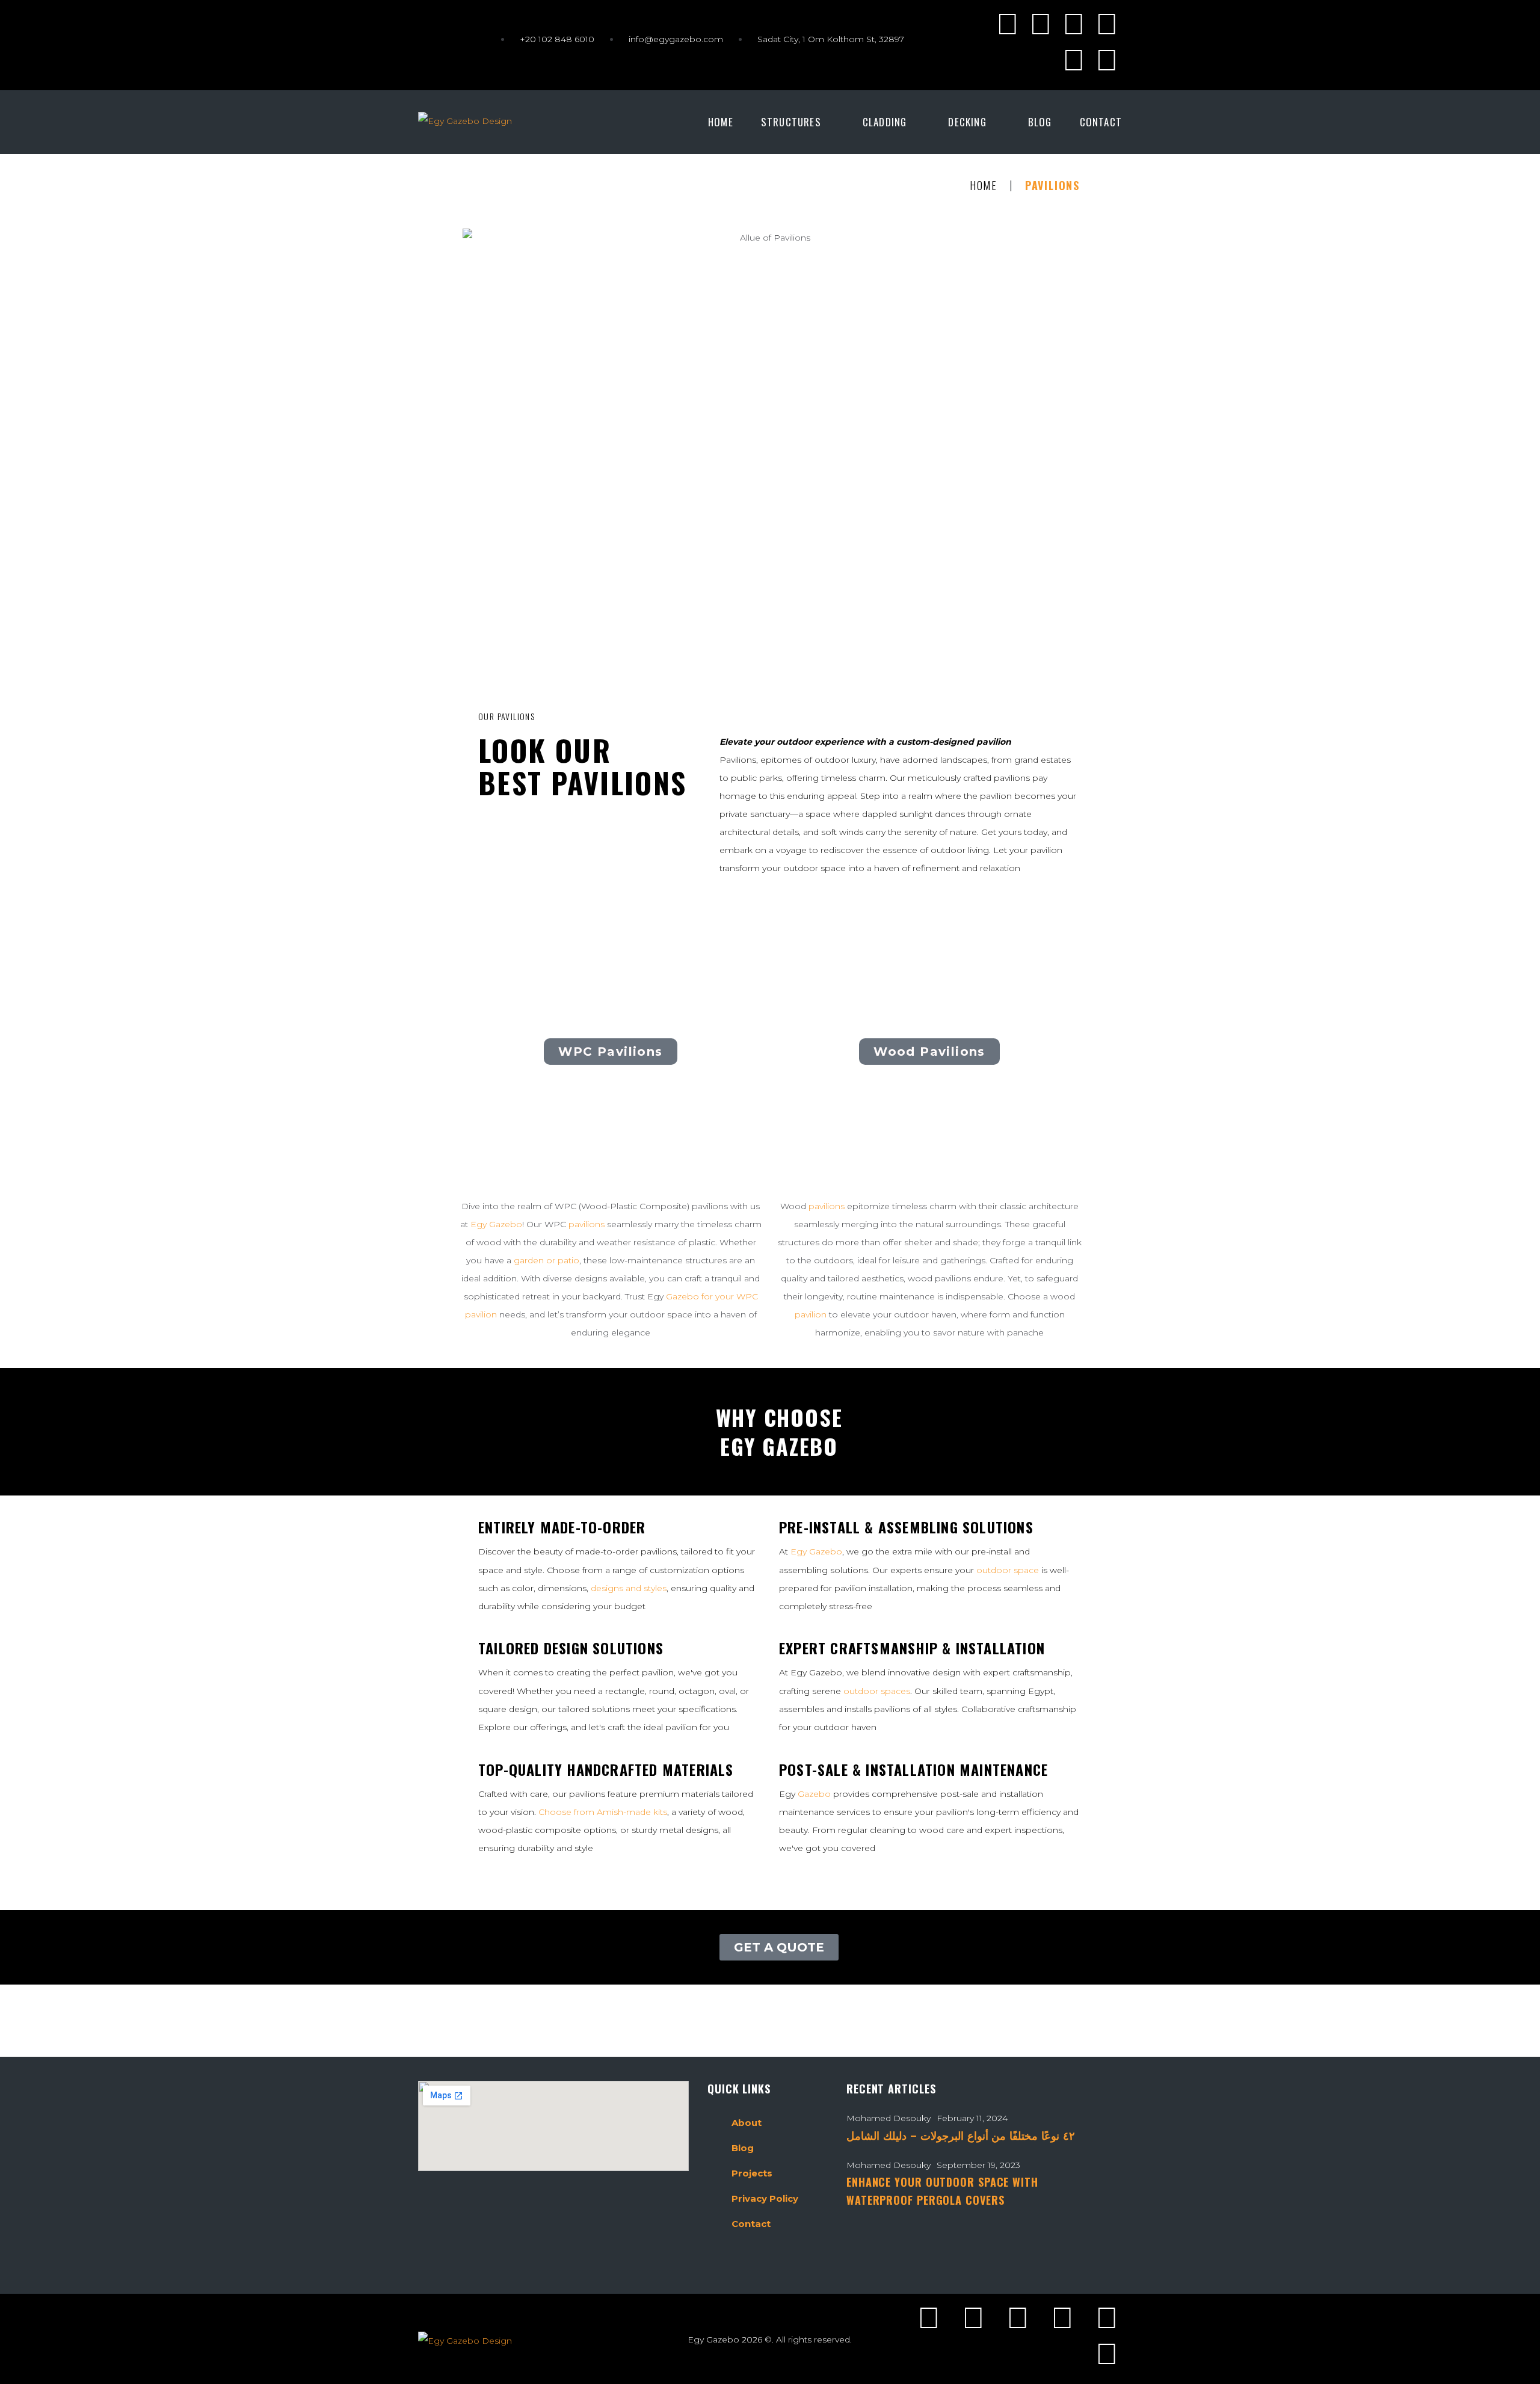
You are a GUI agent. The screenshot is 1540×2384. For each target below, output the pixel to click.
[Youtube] (1107, 24)
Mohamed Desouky (889, 2118)
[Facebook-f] (1008, 24)
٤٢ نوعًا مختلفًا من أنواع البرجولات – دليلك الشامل (961, 2135)
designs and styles (629, 1588)
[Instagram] (1074, 24)
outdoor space (1008, 1570)
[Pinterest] (1074, 60)
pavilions (587, 1224)
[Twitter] (1041, 24)
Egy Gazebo (496, 1224)
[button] (798, 122)
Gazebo (814, 1794)
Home (984, 186)
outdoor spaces (877, 1691)
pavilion (811, 1314)
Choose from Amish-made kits (603, 1812)
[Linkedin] (1107, 60)
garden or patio (547, 1260)
